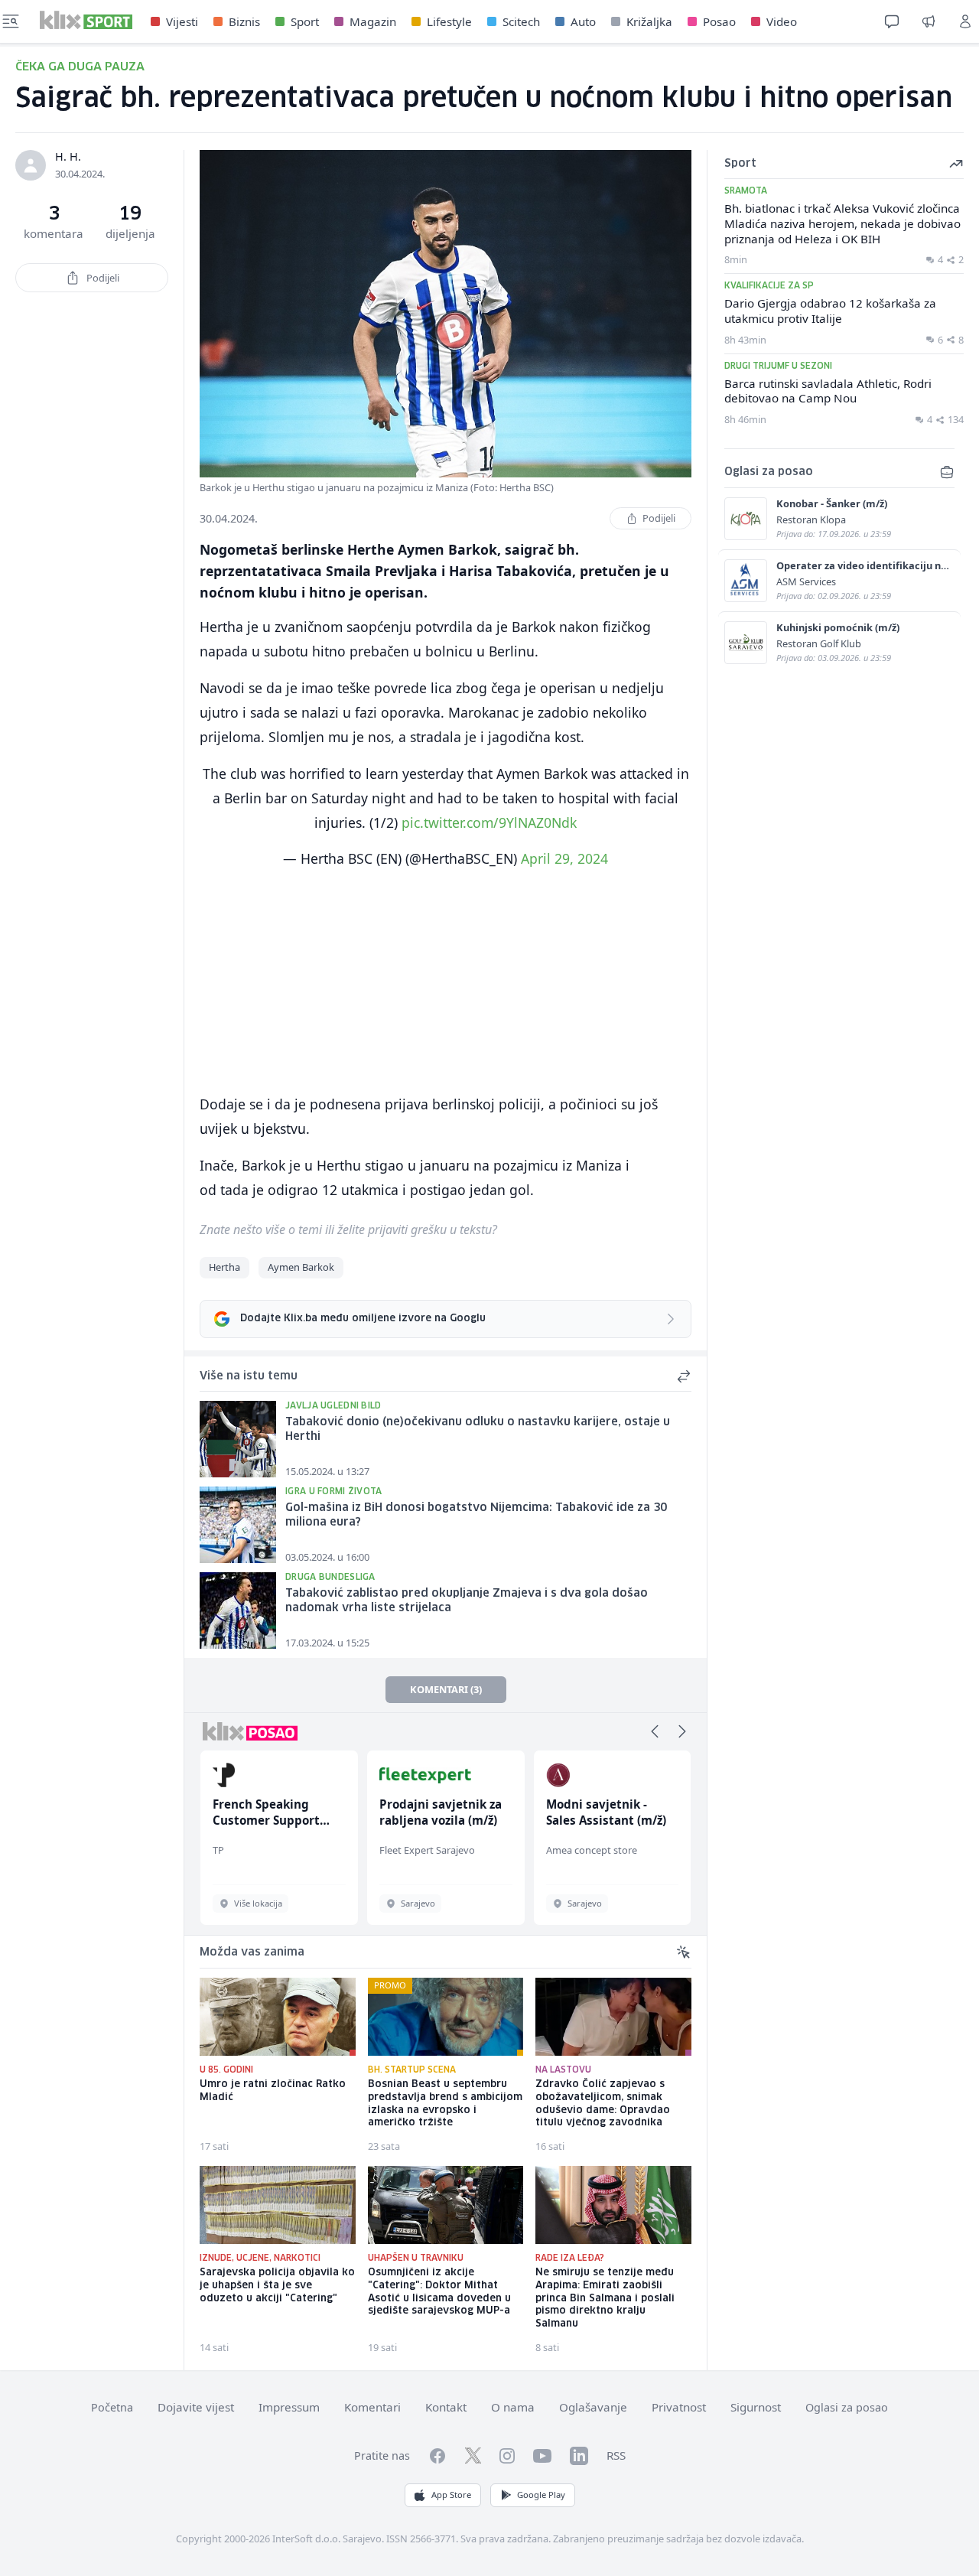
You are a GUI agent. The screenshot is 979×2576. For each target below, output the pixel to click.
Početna (112, 2407)
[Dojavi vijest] (929, 21)
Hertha (224, 1267)
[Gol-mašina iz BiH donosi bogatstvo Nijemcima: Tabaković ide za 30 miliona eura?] (238, 1525)
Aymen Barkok (301, 1267)
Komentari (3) (446, 1689)
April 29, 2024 (564, 858)
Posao (719, 21)
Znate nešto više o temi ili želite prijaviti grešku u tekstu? (348, 1229)
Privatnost (679, 2407)
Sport (305, 21)
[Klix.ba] (86, 20)
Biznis (244, 21)
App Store (451, 2495)
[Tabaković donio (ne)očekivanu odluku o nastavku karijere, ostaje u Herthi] (238, 1439)
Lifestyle (449, 21)
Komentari (372, 2407)
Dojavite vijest (196, 2407)
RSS (616, 2455)
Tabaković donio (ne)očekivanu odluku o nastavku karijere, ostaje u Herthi (478, 1430)
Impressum (289, 2407)
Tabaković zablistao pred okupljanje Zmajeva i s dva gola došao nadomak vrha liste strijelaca (467, 1601)
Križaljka (649, 21)
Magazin (373, 21)
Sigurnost (756, 2407)
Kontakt (446, 2407)
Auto (583, 21)
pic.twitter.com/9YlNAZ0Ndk (489, 822)
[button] (655, 1731)
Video (782, 21)
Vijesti (182, 21)
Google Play (541, 2495)
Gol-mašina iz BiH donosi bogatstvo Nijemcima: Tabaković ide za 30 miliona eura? (476, 1515)
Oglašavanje (593, 2407)
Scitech (521, 21)
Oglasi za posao (847, 2407)
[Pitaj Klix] (892, 21)
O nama (513, 2407)
